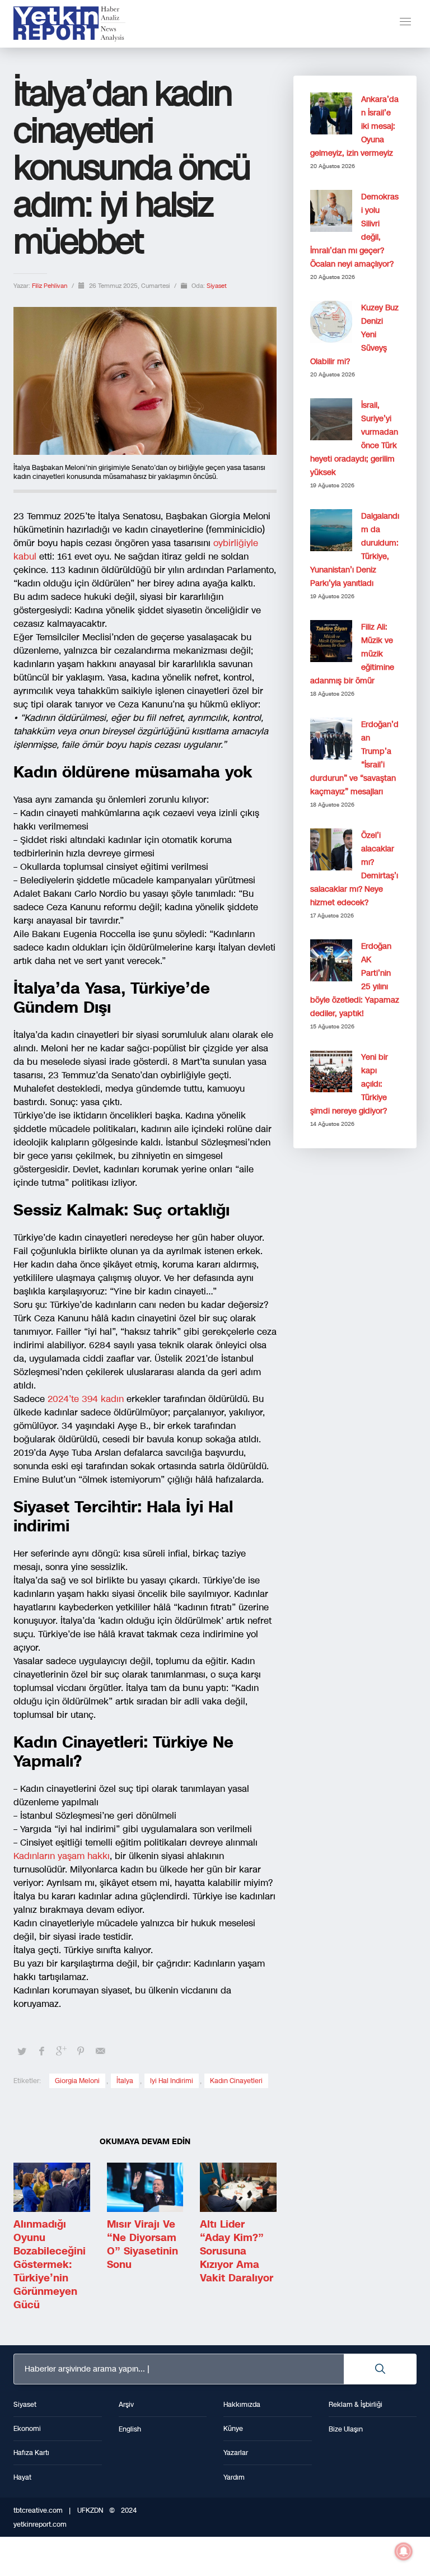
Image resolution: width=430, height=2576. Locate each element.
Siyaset (217, 286)
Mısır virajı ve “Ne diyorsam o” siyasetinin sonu (142, 2244)
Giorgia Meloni (77, 2081)
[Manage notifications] (404, 2551)
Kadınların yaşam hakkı (62, 1856)
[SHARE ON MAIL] (100, 2051)
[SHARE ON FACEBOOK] (41, 2051)
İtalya (125, 2081)
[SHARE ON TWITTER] (22, 2052)
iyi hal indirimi (172, 2081)
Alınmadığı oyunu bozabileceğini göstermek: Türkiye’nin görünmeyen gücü (50, 2265)
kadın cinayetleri (236, 2081)
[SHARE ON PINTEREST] (81, 2051)
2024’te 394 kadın (84, 1399)
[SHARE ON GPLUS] (61, 2051)
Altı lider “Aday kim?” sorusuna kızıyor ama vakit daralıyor (237, 2251)
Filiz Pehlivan (50, 286)
